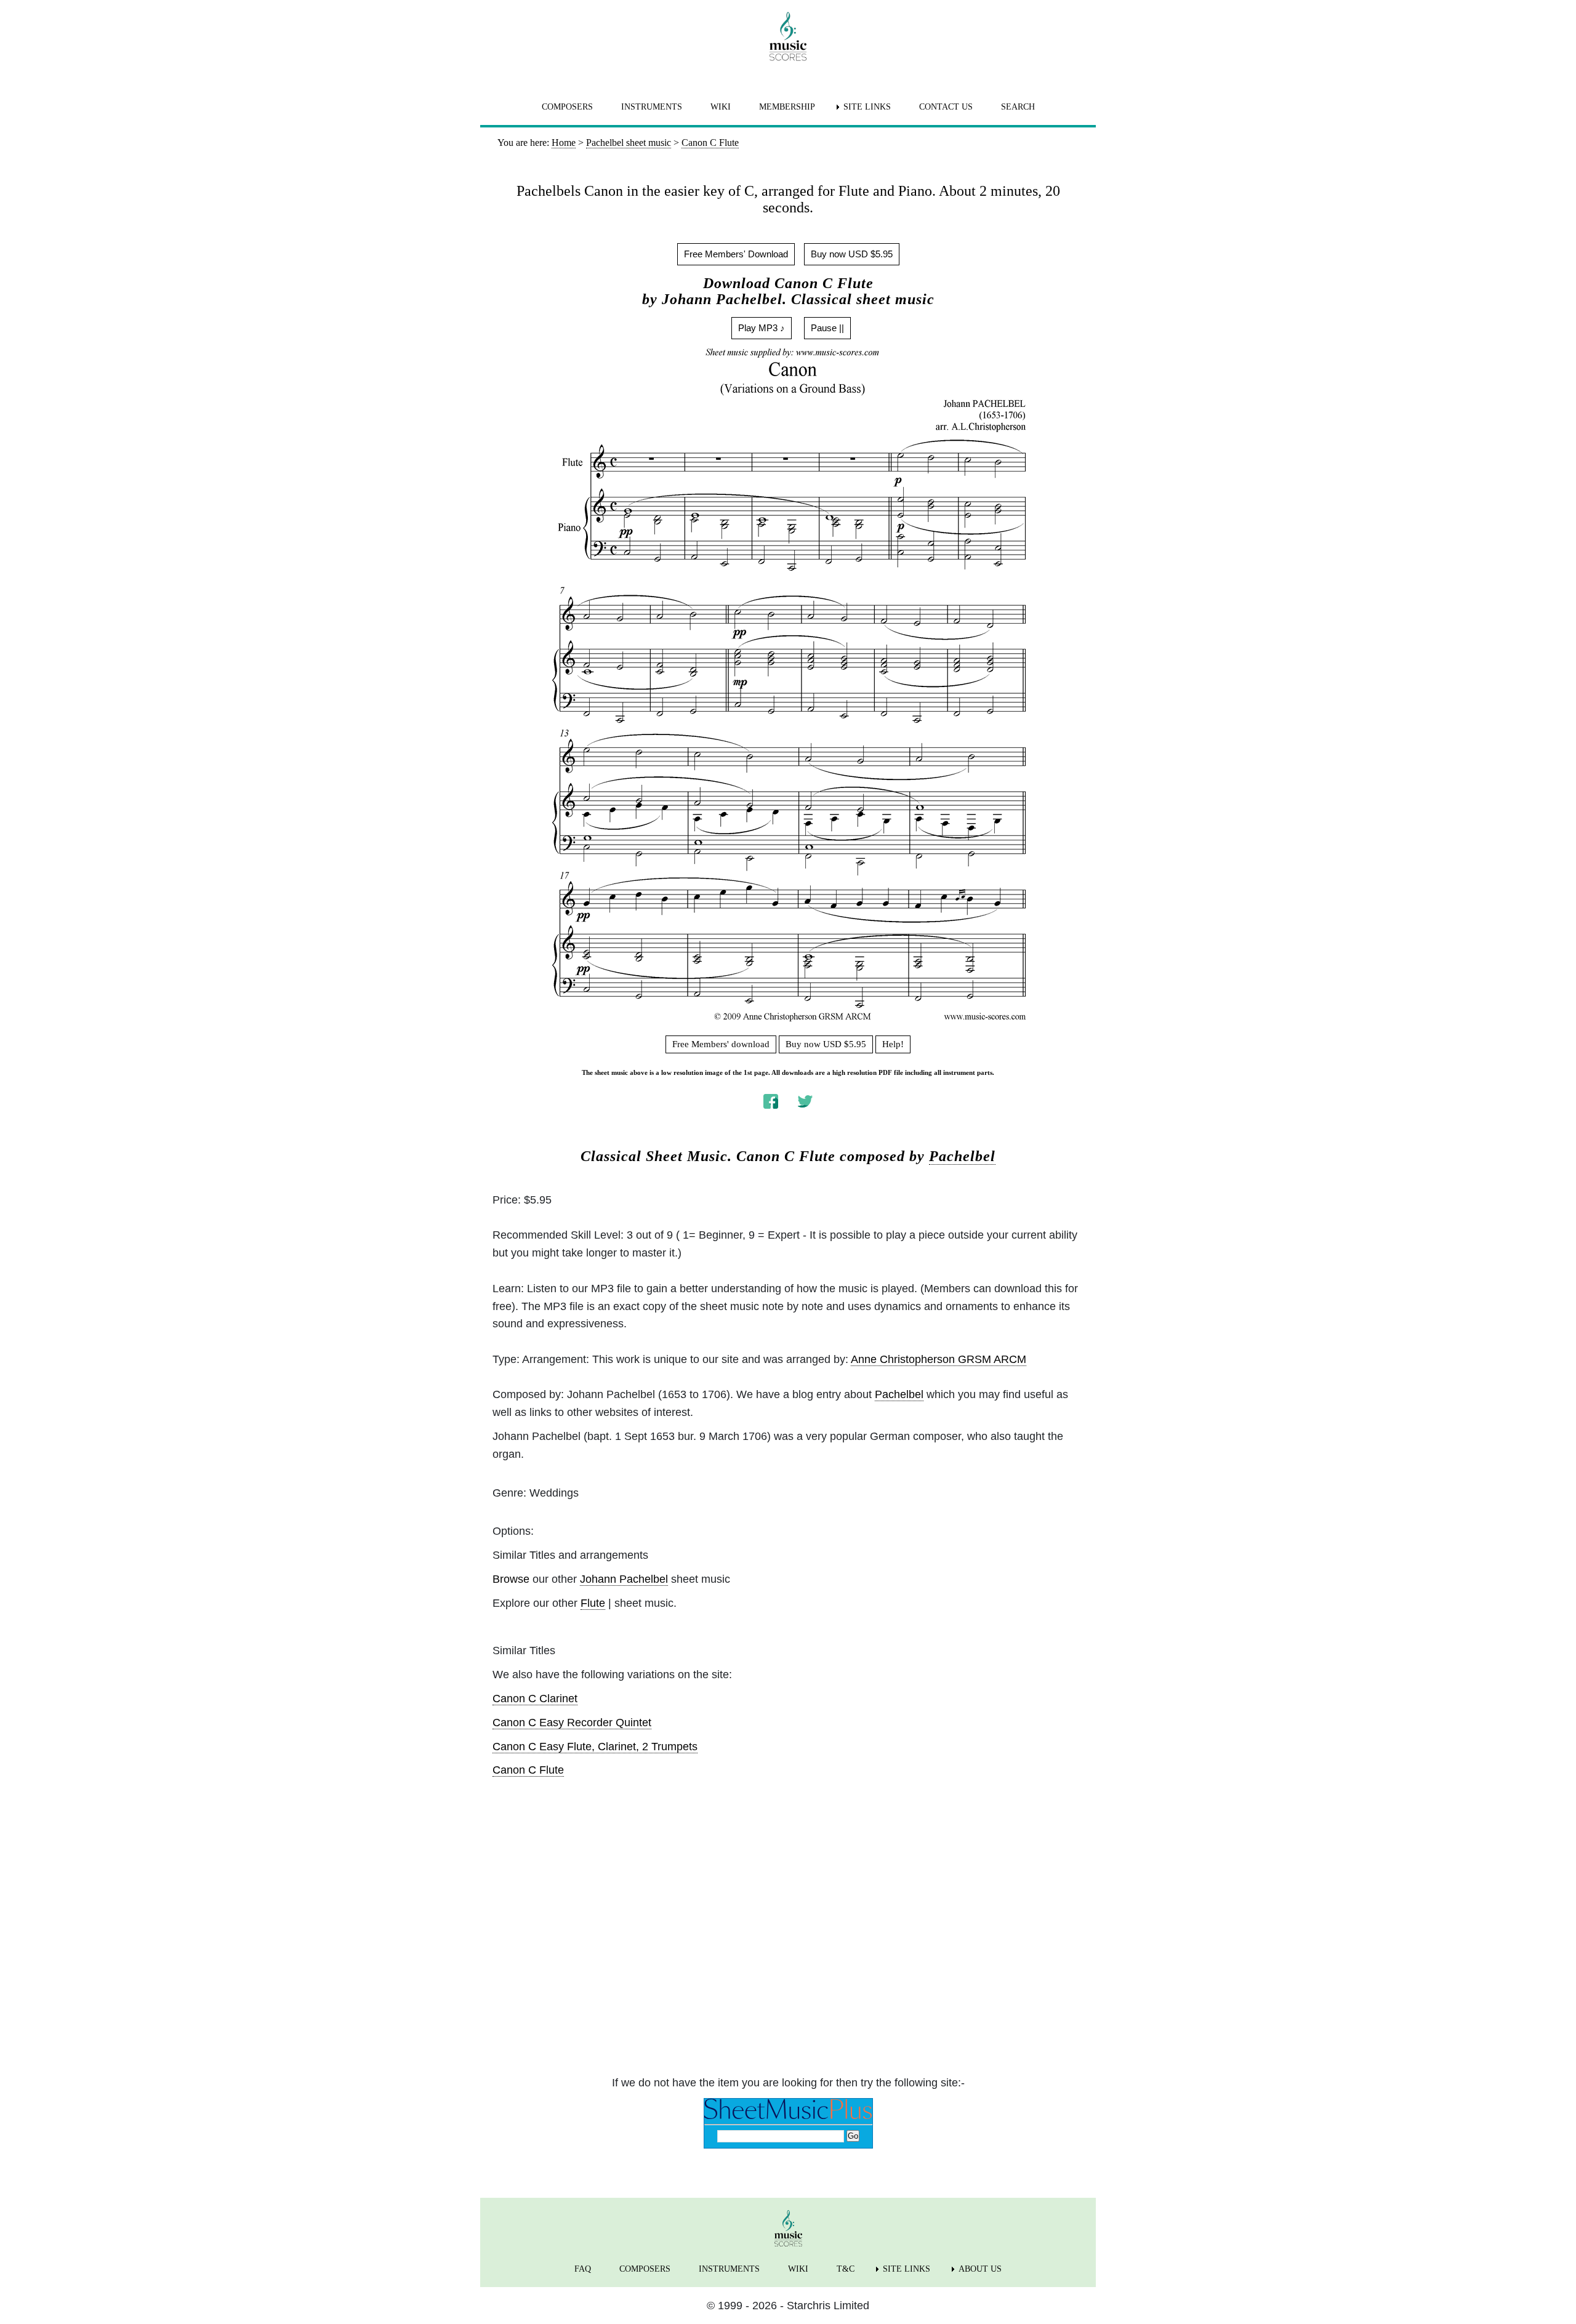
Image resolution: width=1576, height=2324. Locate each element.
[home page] (788, 36)
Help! (893, 1044)
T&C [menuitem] (846, 2269)
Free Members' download (721, 1044)
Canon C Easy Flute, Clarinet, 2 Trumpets (595, 1747)
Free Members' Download (736, 254)
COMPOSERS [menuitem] (567, 107)
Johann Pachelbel (624, 1579)
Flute (593, 1603)
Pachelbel (962, 1156)
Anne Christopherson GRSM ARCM (939, 1359)
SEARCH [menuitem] (1018, 107)
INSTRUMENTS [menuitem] (652, 107)
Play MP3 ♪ (762, 328)
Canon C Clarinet (535, 1699)
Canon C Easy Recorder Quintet (572, 1723)
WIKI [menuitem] (721, 107)
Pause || (827, 328)
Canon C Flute (528, 1770)
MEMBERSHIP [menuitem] (787, 107)
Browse (511, 1579)
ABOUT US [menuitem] (980, 2269)
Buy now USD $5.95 (852, 254)
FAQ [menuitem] (583, 2269)
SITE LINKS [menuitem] (867, 107)
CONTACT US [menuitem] (946, 107)
